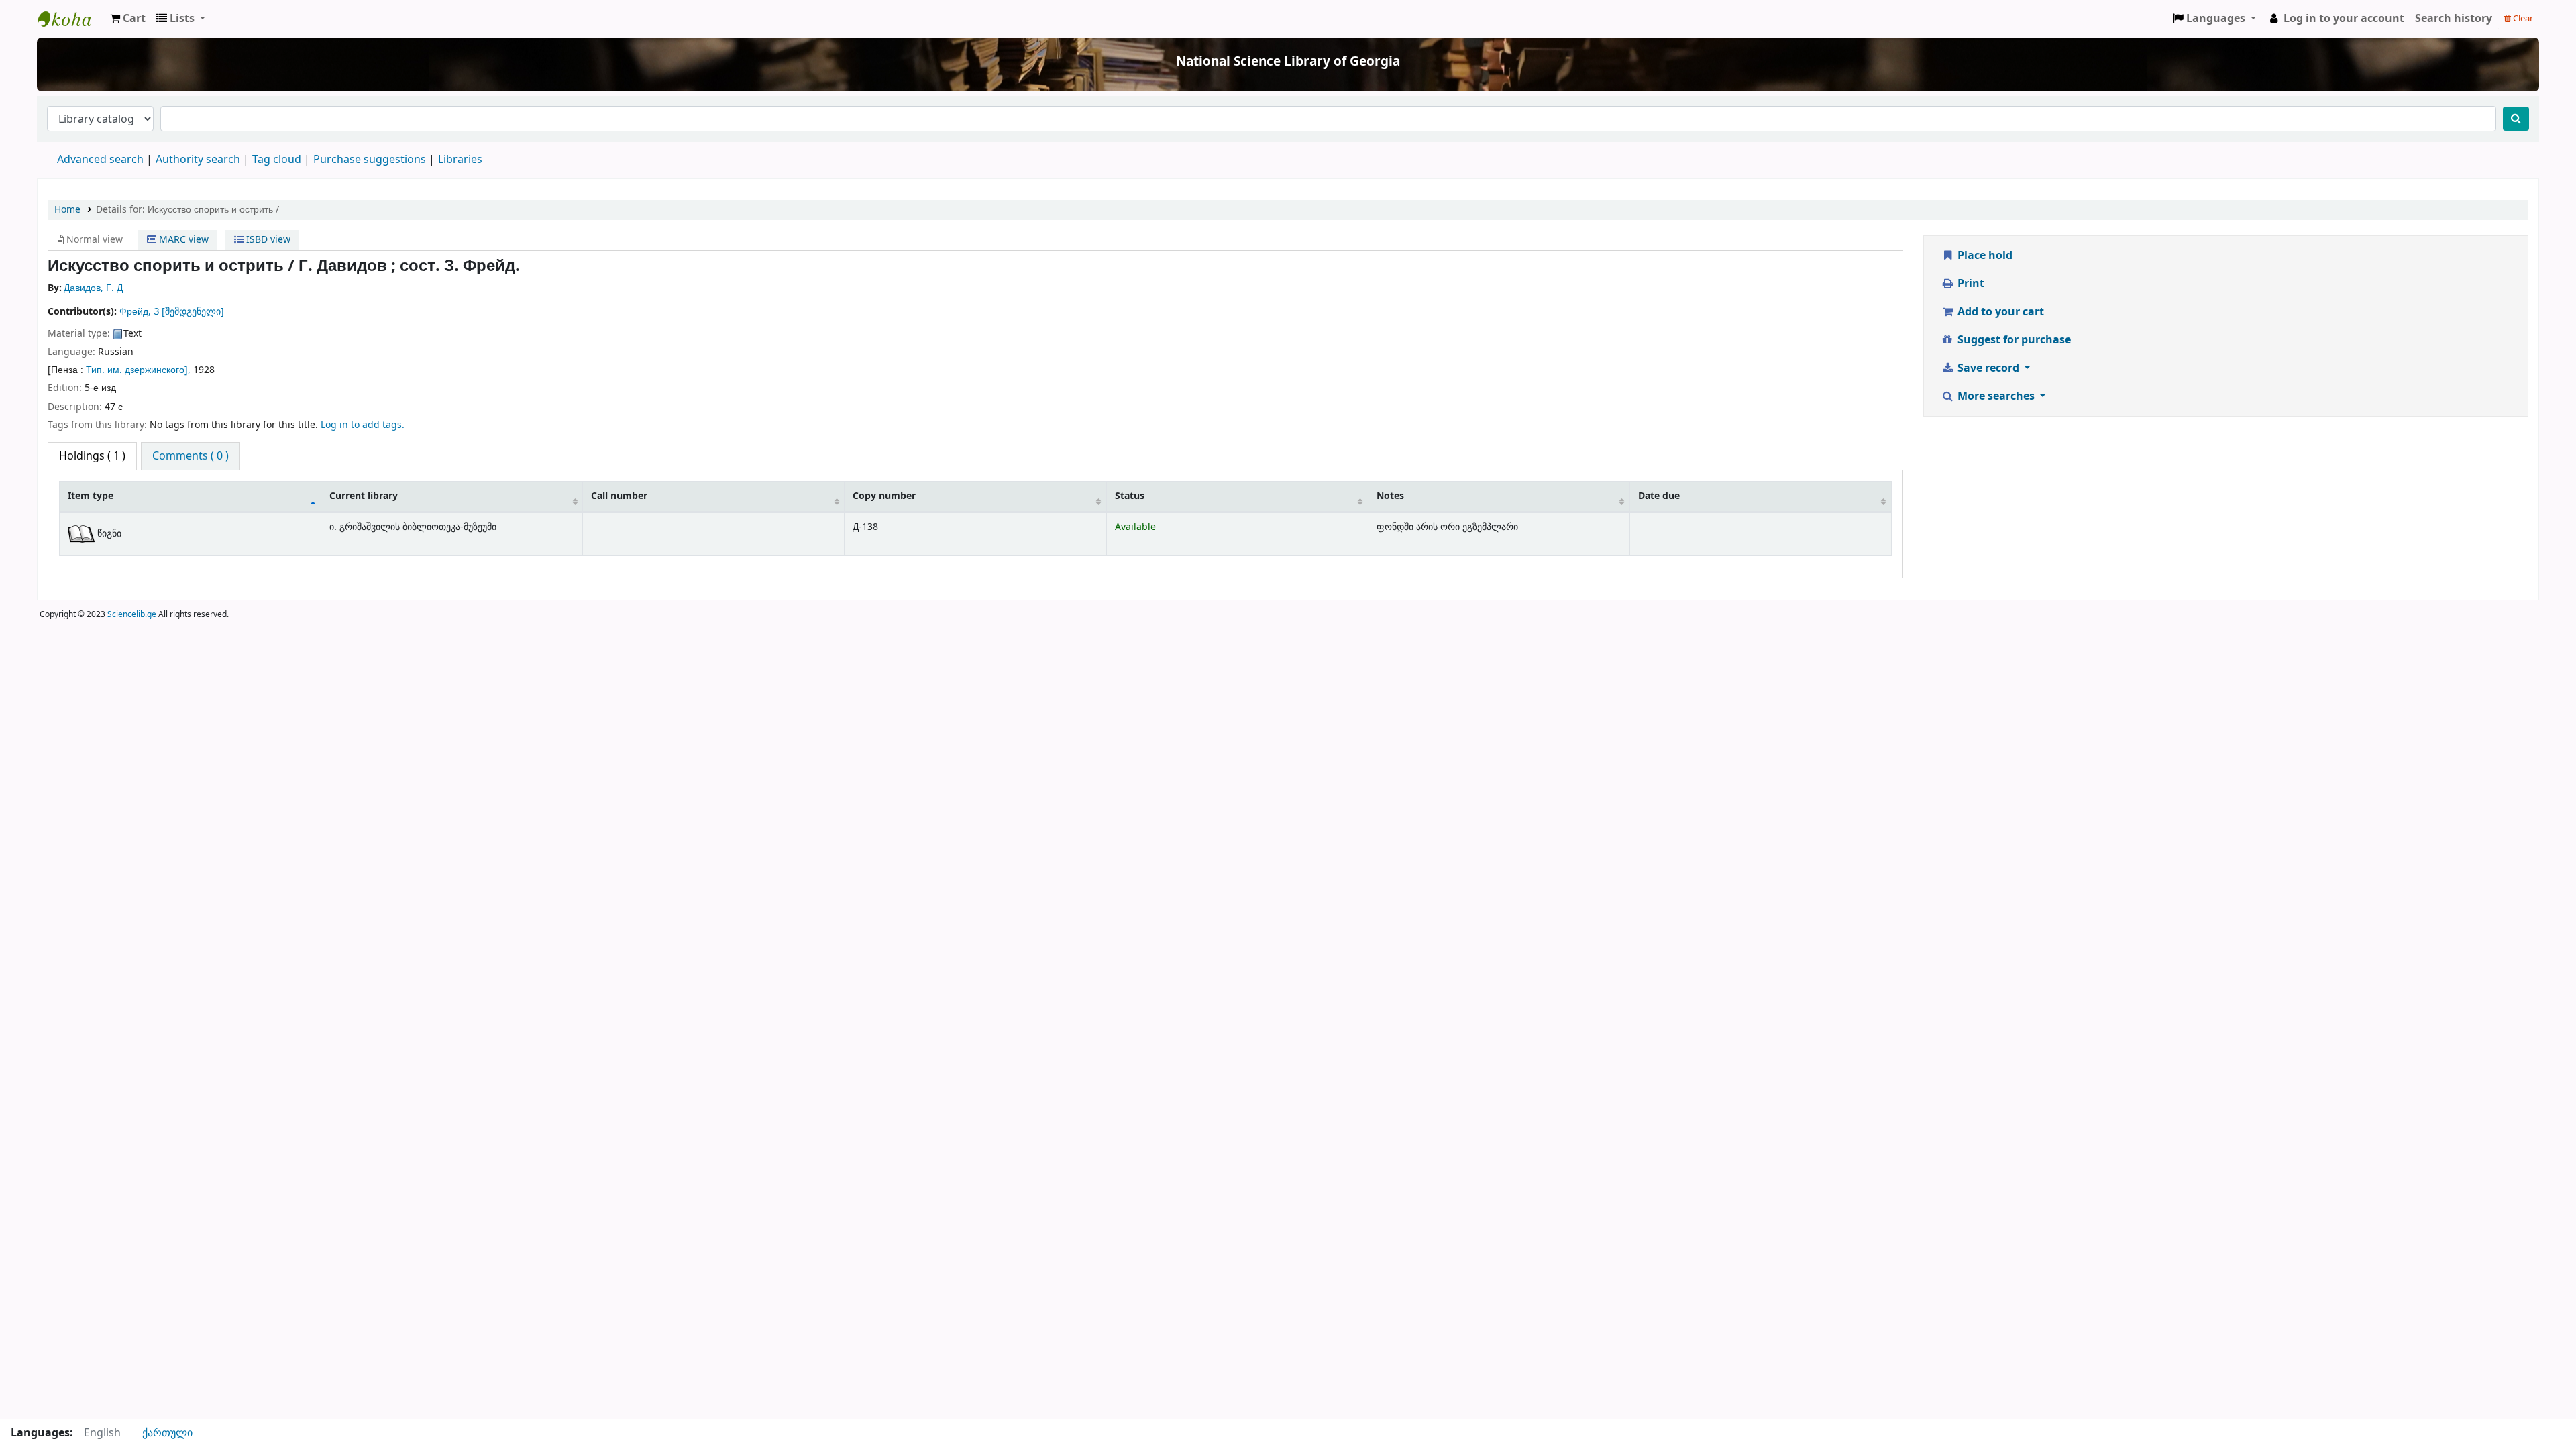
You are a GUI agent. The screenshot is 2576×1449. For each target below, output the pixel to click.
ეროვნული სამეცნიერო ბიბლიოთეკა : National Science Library (71, 19)
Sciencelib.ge (132, 614)
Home (67, 210)
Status (1130, 496)
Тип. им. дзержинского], (140, 370)
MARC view (182, 240)
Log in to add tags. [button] (363, 425)
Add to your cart (1999, 312)
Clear (2522, 18)
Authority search (198, 160)
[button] (128, 19)
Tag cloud (277, 160)
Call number (619, 496)
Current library (364, 496)
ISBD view (267, 240)
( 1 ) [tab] (92, 456)
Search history (2454, 19)
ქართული (167, 1433)
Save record (1988, 368)
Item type (91, 496)
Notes (1390, 496)
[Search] (2516, 119)
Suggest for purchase (2013, 340)
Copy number (884, 496)
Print (1970, 284)
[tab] (191, 456)
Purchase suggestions (370, 160)
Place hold (1984, 256)
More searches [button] (1996, 396)
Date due (1659, 496)
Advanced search (100, 160)
